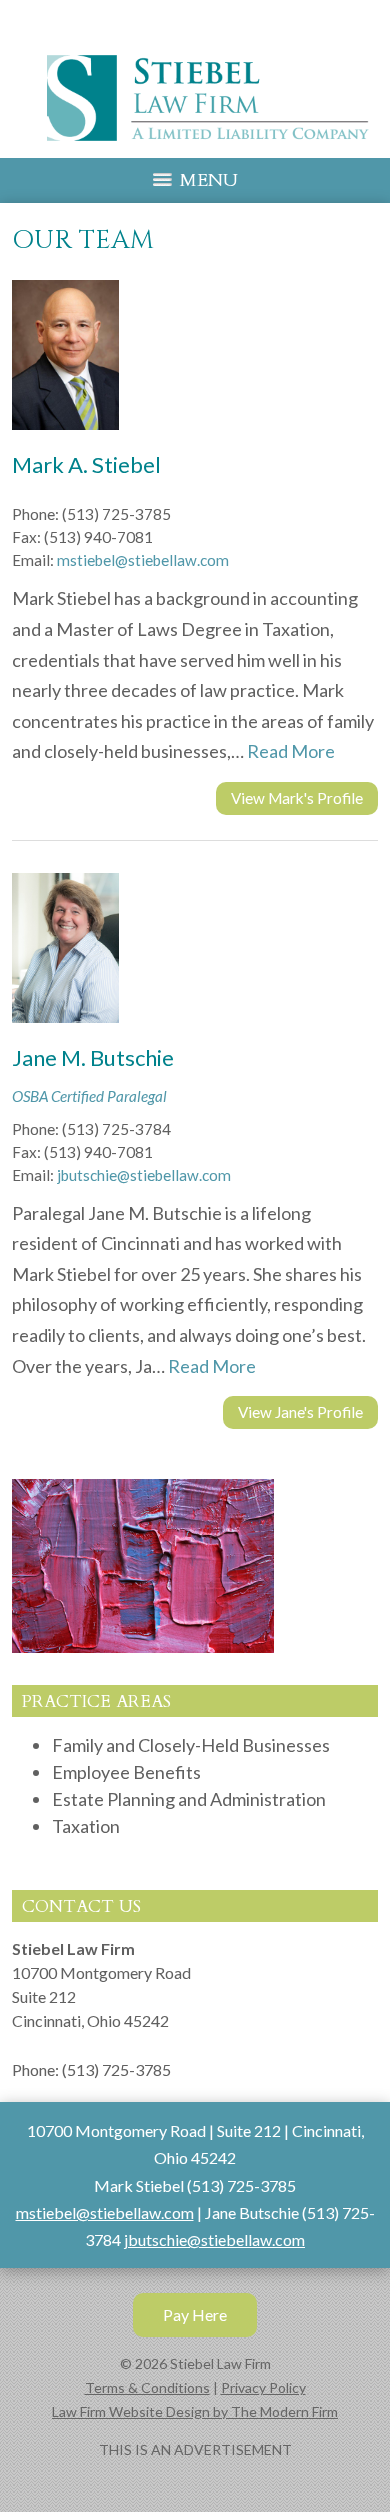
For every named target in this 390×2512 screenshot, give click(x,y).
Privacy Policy (263, 2387)
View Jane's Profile (300, 1412)
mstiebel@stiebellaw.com (143, 560)
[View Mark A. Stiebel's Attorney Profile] (73, 438)
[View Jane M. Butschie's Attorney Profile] (73, 1031)
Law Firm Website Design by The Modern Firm (195, 2411)
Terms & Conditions (147, 2387)
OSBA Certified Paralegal (89, 1096)
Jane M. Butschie (93, 1057)
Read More (291, 751)
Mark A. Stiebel (86, 464)
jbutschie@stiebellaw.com (144, 1175)
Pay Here (195, 2314)
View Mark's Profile (297, 798)
